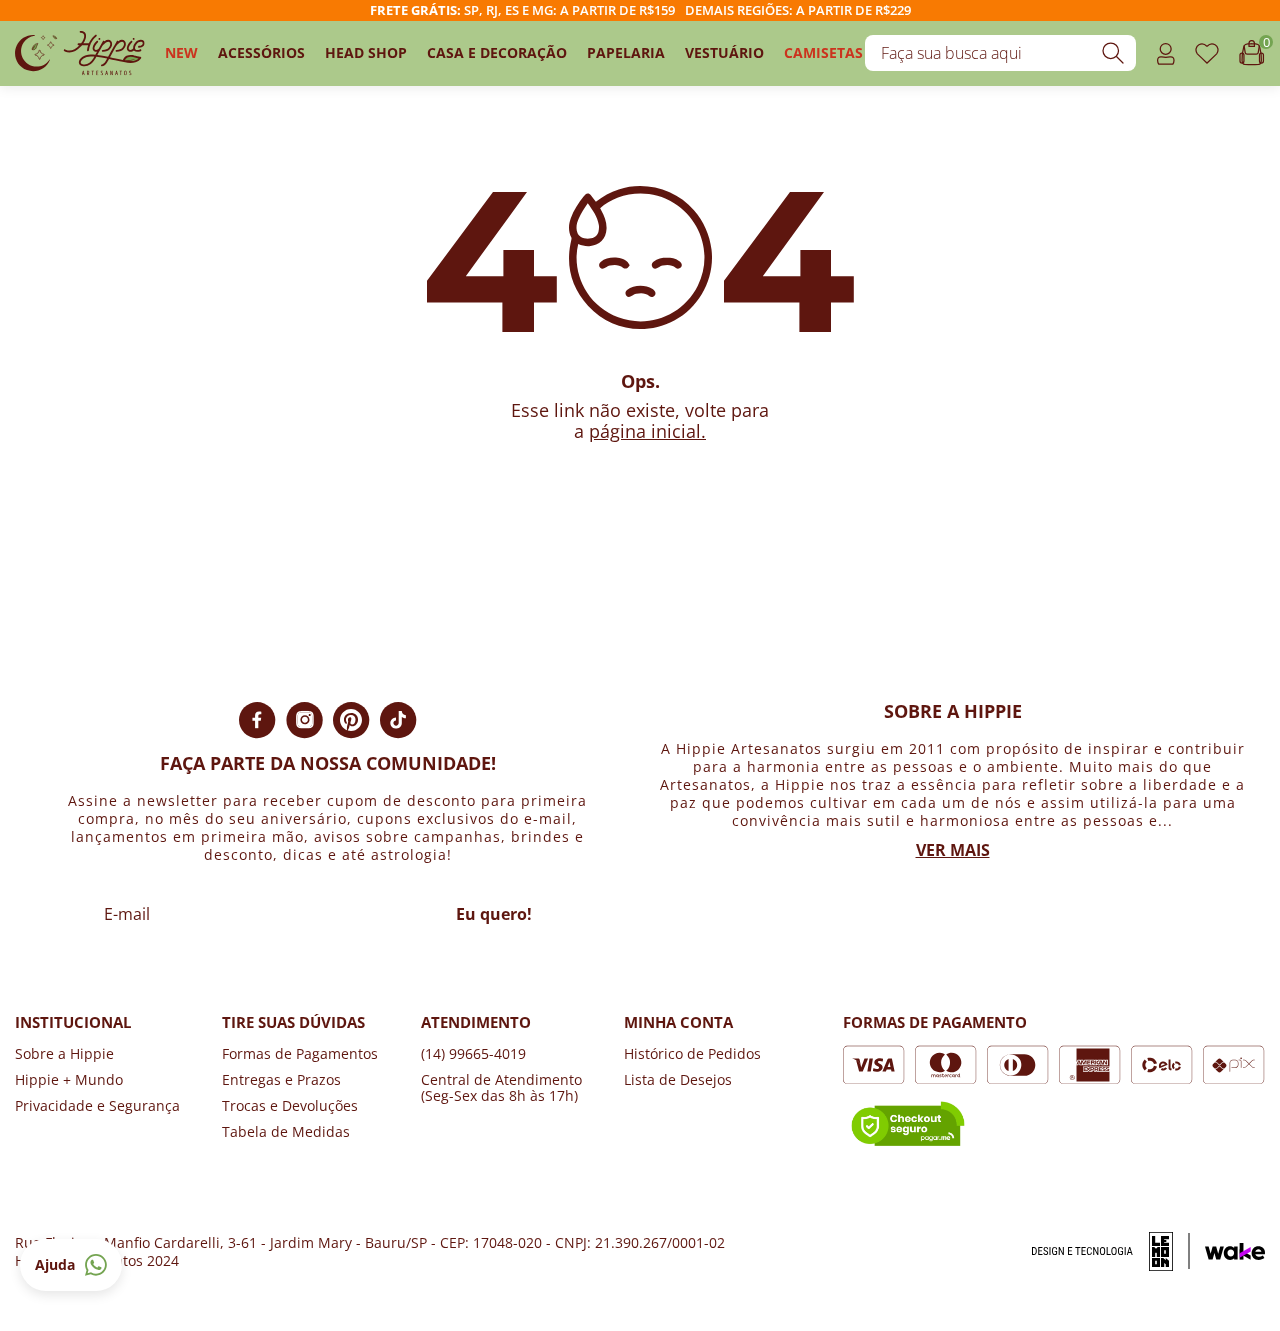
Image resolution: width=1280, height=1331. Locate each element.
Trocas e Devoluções (290, 1105)
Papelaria (626, 52)
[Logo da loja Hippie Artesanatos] (80, 53)
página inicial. (647, 431)
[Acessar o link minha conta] (1165, 53)
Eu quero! (494, 914)
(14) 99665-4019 (473, 1053)
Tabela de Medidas (286, 1131)
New (181, 52)
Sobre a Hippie (64, 1053)
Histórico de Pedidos (692, 1053)
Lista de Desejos (678, 1079)
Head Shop (366, 52)
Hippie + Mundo (69, 1079)
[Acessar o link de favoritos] (1207, 53)
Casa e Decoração (497, 52)
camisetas (823, 52)
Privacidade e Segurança (97, 1105)
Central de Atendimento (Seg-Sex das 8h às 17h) (501, 1087)
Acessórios (261, 52)
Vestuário (724, 52)
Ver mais (953, 850)
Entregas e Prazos (281, 1079)
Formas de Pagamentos (300, 1053)
